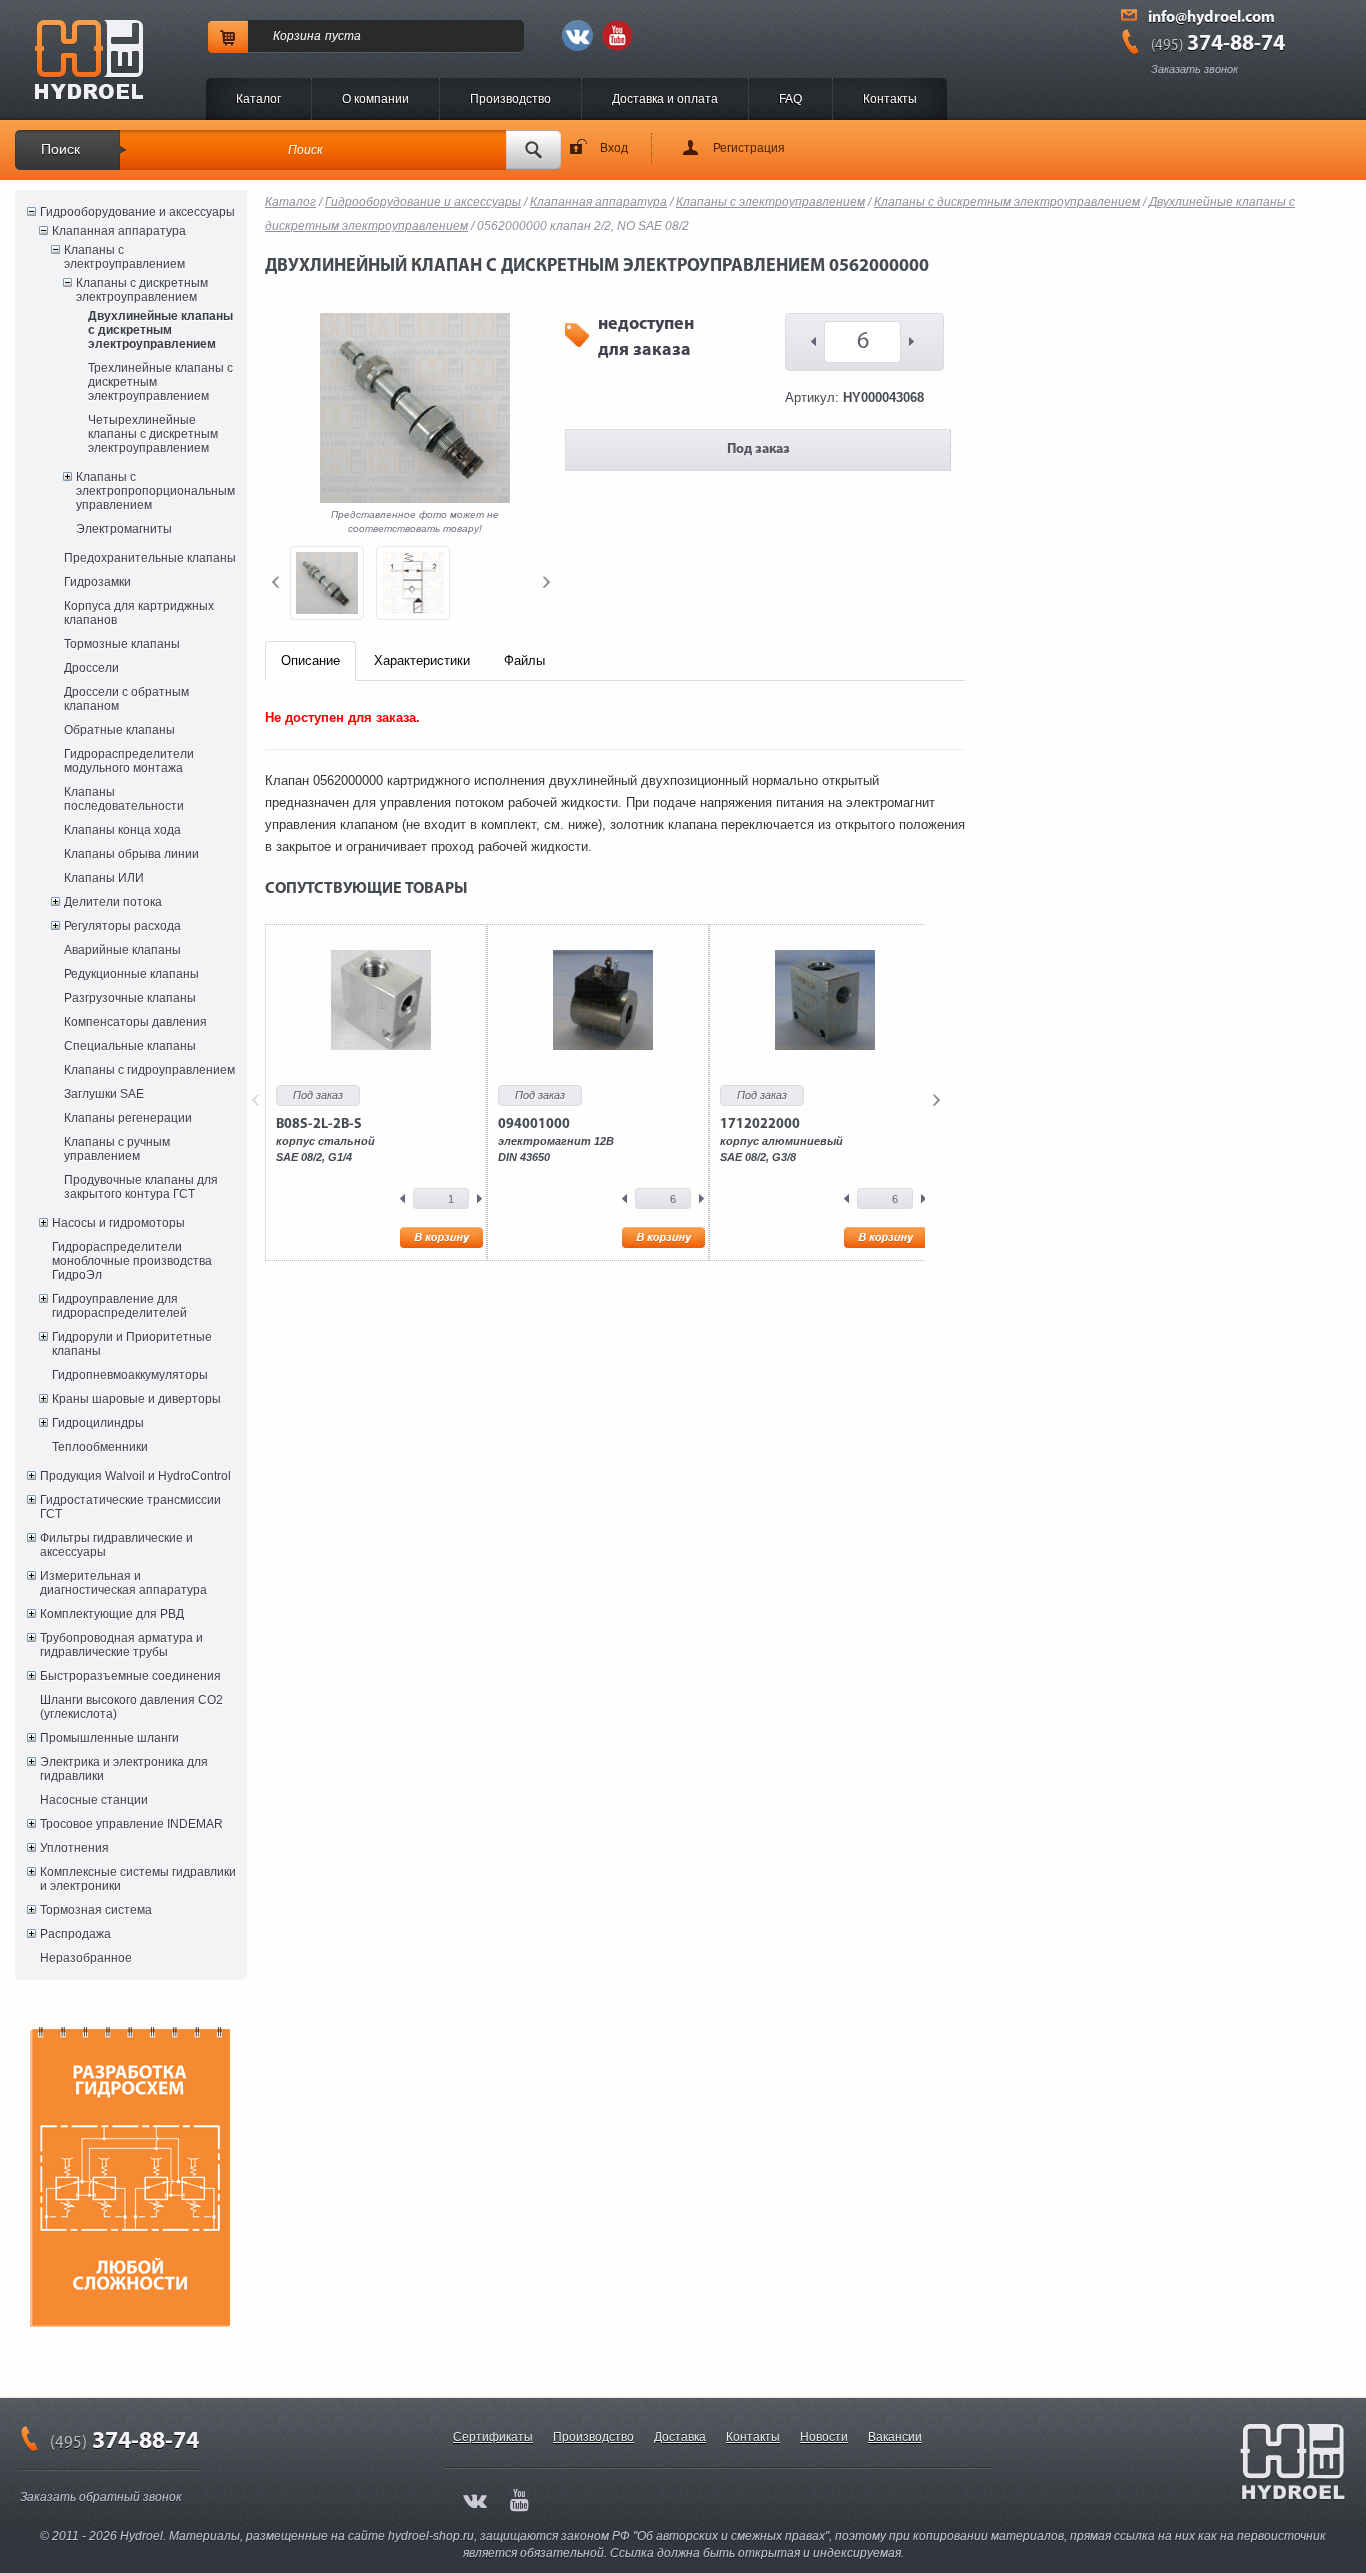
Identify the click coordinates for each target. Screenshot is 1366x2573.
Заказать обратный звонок (101, 2497)
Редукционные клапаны (131, 974)
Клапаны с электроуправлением (124, 257)
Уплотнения (74, 1848)
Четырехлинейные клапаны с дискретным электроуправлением (153, 434)
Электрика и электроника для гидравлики (124, 1769)
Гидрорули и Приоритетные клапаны (132, 1344)
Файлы (524, 660)
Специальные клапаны (130, 1046)
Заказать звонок (1194, 69)
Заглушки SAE (104, 1094)
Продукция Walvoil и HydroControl (135, 1476)
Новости (824, 2437)
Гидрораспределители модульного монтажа (129, 761)
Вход (614, 148)
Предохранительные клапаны (150, 558)
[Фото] (327, 583)
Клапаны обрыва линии (131, 854)
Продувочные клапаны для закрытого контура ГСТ (141, 1187)
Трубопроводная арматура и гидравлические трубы (121, 1645)
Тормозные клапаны (122, 644)
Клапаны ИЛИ (104, 878)
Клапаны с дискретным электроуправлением (142, 290)
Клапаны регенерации (128, 1118)
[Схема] (413, 583)
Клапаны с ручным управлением (117, 1149)
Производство (510, 99)
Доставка (680, 2437)
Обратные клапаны (119, 730)
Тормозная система (96, 1910)
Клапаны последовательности (124, 799)
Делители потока (113, 902)
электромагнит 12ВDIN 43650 (556, 1140)
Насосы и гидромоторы (118, 1223)
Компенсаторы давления (135, 1022)
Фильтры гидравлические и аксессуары (116, 1545)
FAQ (790, 99)
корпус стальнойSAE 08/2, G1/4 (325, 1140)
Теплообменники (100, 1447)
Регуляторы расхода (122, 926)
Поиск (60, 149)
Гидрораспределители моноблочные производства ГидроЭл (132, 1261)
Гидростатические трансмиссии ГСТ (130, 1507)
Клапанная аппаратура (119, 231)
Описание (310, 660)
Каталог (258, 99)
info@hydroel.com (1211, 18)
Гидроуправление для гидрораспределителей (119, 1306)
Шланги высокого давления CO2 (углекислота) (131, 1707)
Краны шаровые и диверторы (136, 1399)
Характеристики (422, 660)
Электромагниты (124, 529)
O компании (375, 99)
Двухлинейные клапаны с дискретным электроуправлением (160, 330)
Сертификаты (493, 2437)
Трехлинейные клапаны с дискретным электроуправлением (160, 382)
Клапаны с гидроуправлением (149, 1070)
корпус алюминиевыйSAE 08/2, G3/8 (781, 1140)
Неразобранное (86, 1958)
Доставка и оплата (665, 99)
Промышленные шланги (109, 1738)
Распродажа (75, 1934)
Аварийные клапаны (122, 950)
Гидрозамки (97, 582)
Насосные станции (94, 1800)
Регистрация (749, 148)
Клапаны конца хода (122, 830)
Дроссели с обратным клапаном (126, 699)
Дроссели (91, 668)
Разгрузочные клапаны (130, 998)
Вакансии (895, 2437)
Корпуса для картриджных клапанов (139, 613)
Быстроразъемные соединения (130, 1676)
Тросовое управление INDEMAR (131, 1824)
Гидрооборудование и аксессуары (137, 212)
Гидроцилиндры (98, 1423)
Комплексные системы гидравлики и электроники (138, 1879)
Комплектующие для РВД (112, 1614)
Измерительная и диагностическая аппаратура (123, 1583)
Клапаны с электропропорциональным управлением (155, 491)
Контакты (890, 99)
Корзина (297, 36)
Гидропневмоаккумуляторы (130, 1375)
